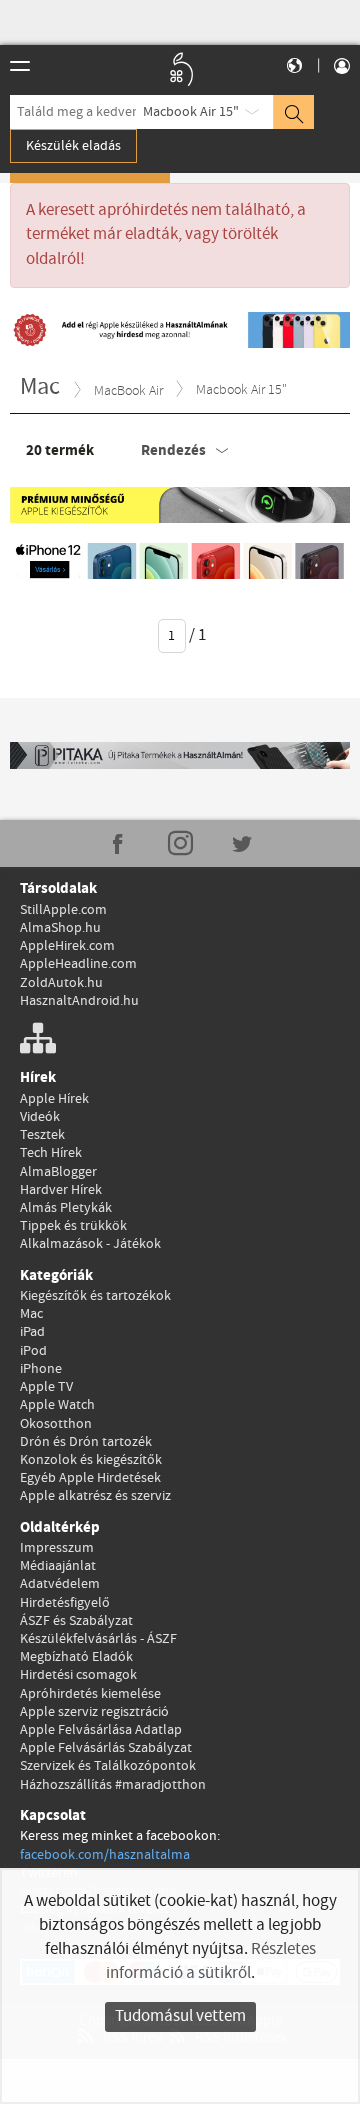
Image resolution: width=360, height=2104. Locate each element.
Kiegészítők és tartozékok (95, 1296)
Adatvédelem (60, 1584)
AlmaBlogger (58, 1172)
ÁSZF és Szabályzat (76, 1621)
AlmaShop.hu (60, 928)
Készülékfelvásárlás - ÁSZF (98, 1639)
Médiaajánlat (58, 1566)
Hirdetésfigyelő (65, 1603)
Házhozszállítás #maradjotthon (113, 1785)
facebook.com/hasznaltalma (105, 1855)
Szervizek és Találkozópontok (108, 1766)
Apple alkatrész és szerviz (95, 1496)
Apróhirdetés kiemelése (90, 1694)
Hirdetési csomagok (78, 1675)
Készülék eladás (73, 146)
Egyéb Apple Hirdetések (90, 1478)
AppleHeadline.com (78, 964)
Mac (31, 1314)
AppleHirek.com (67, 946)
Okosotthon (56, 1424)
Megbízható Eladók (76, 1657)
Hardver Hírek (61, 1190)
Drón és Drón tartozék (86, 1442)
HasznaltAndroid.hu (79, 1001)
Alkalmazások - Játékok (90, 1244)
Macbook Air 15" (191, 112)
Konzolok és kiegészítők (91, 1460)
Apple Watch (57, 1405)
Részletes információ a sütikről (211, 1961)
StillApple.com (63, 910)
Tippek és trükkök (73, 1226)
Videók (40, 1117)
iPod (33, 1351)
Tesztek (42, 1135)
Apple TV (46, 1387)
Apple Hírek (54, 1099)
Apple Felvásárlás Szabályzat (106, 1748)
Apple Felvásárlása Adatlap (101, 1730)
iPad (32, 1332)
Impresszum (57, 1548)
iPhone (41, 1369)
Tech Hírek (51, 1153)
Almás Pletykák (66, 1208)
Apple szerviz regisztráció (94, 1712)
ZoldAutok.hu (61, 983)
